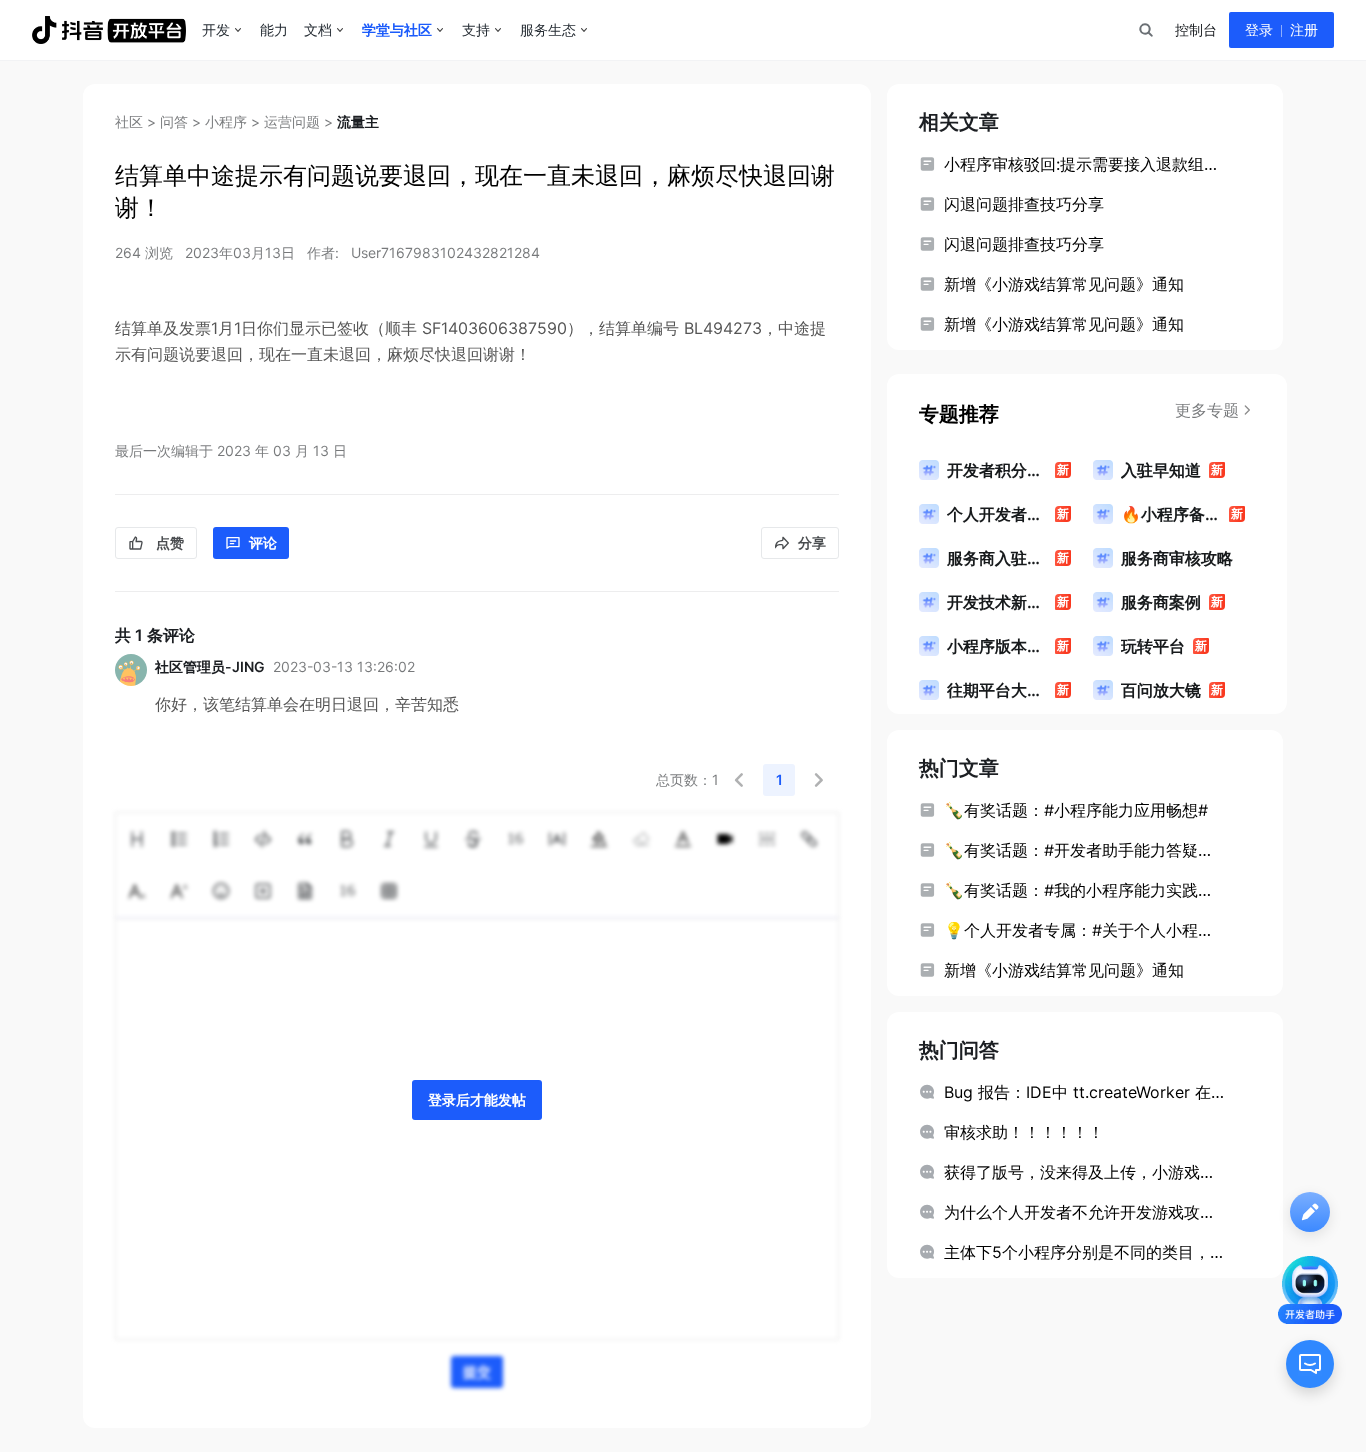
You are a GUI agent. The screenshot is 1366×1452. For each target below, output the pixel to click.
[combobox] (1145, 30)
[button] (739, 780)
